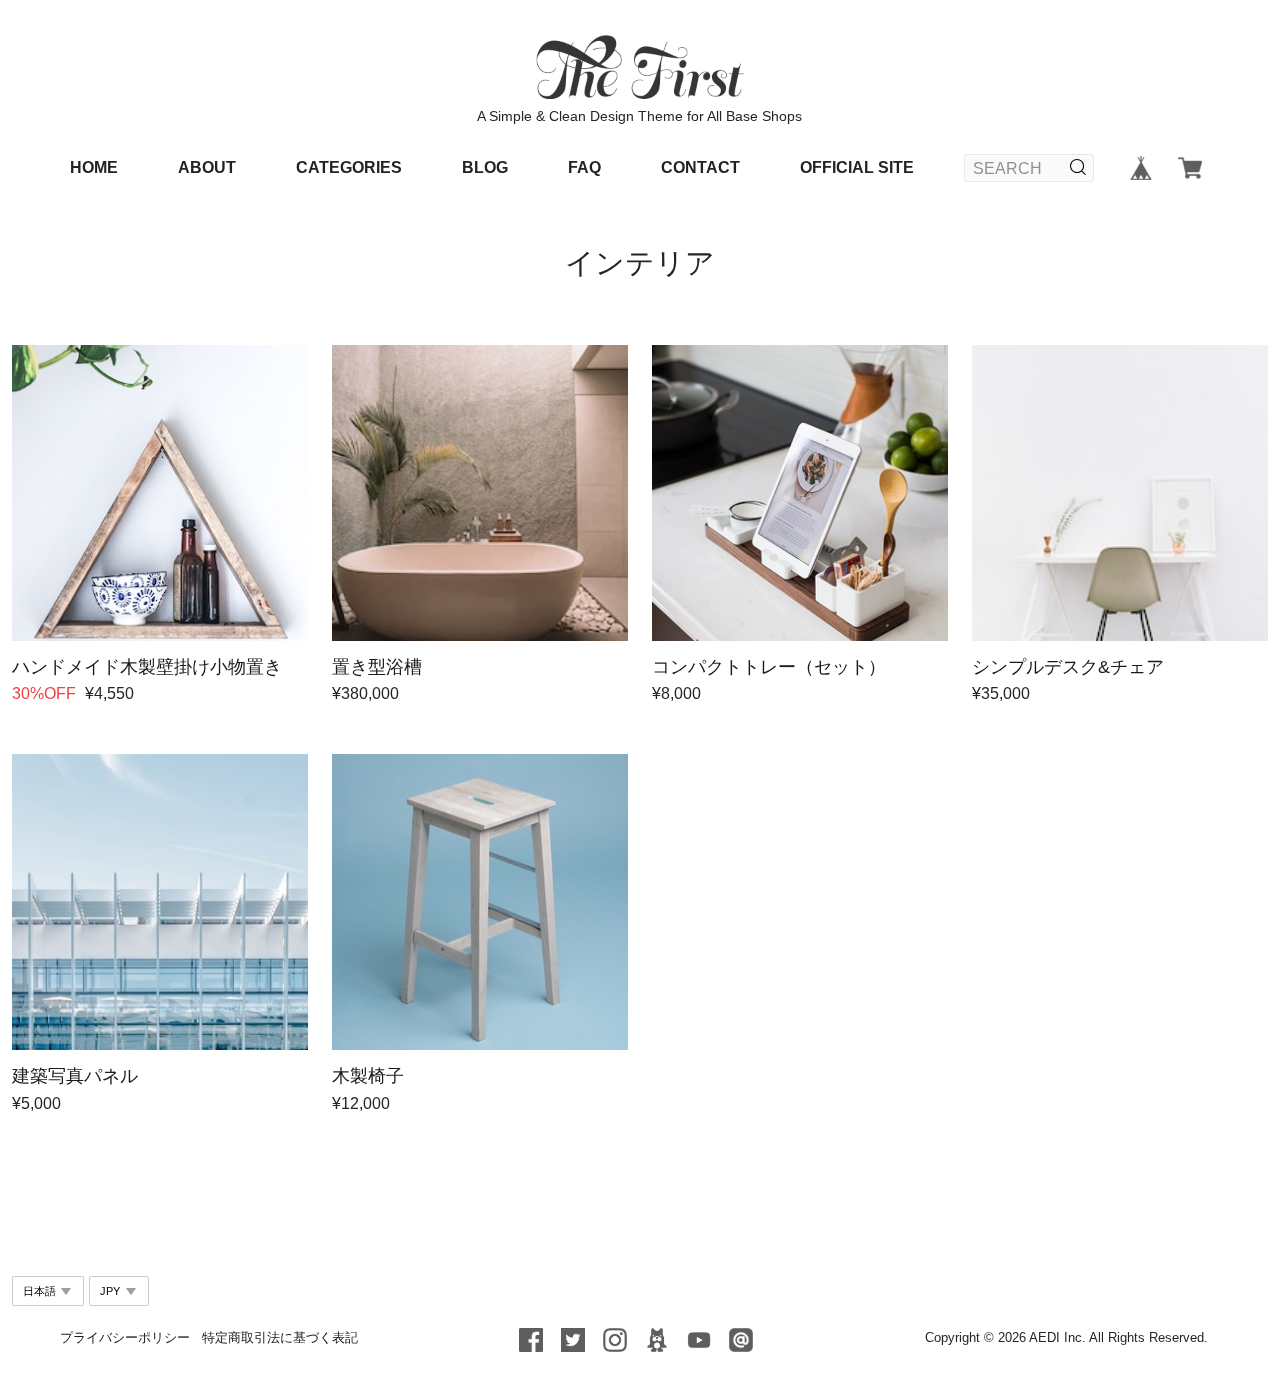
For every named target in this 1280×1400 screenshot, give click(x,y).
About (207, 167)
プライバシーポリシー (125, 1337)
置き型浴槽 (377, 667)
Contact (700, 167)
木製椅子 (368, 1076)
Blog (485, 167)
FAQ (584, 167)
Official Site (857, 167)
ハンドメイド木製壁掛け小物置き (147, 667)
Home (94, 167)
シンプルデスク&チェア (1068, 667)
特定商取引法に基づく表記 (280, 1337)
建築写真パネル (75, 1076)
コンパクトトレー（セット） (769, 667)
